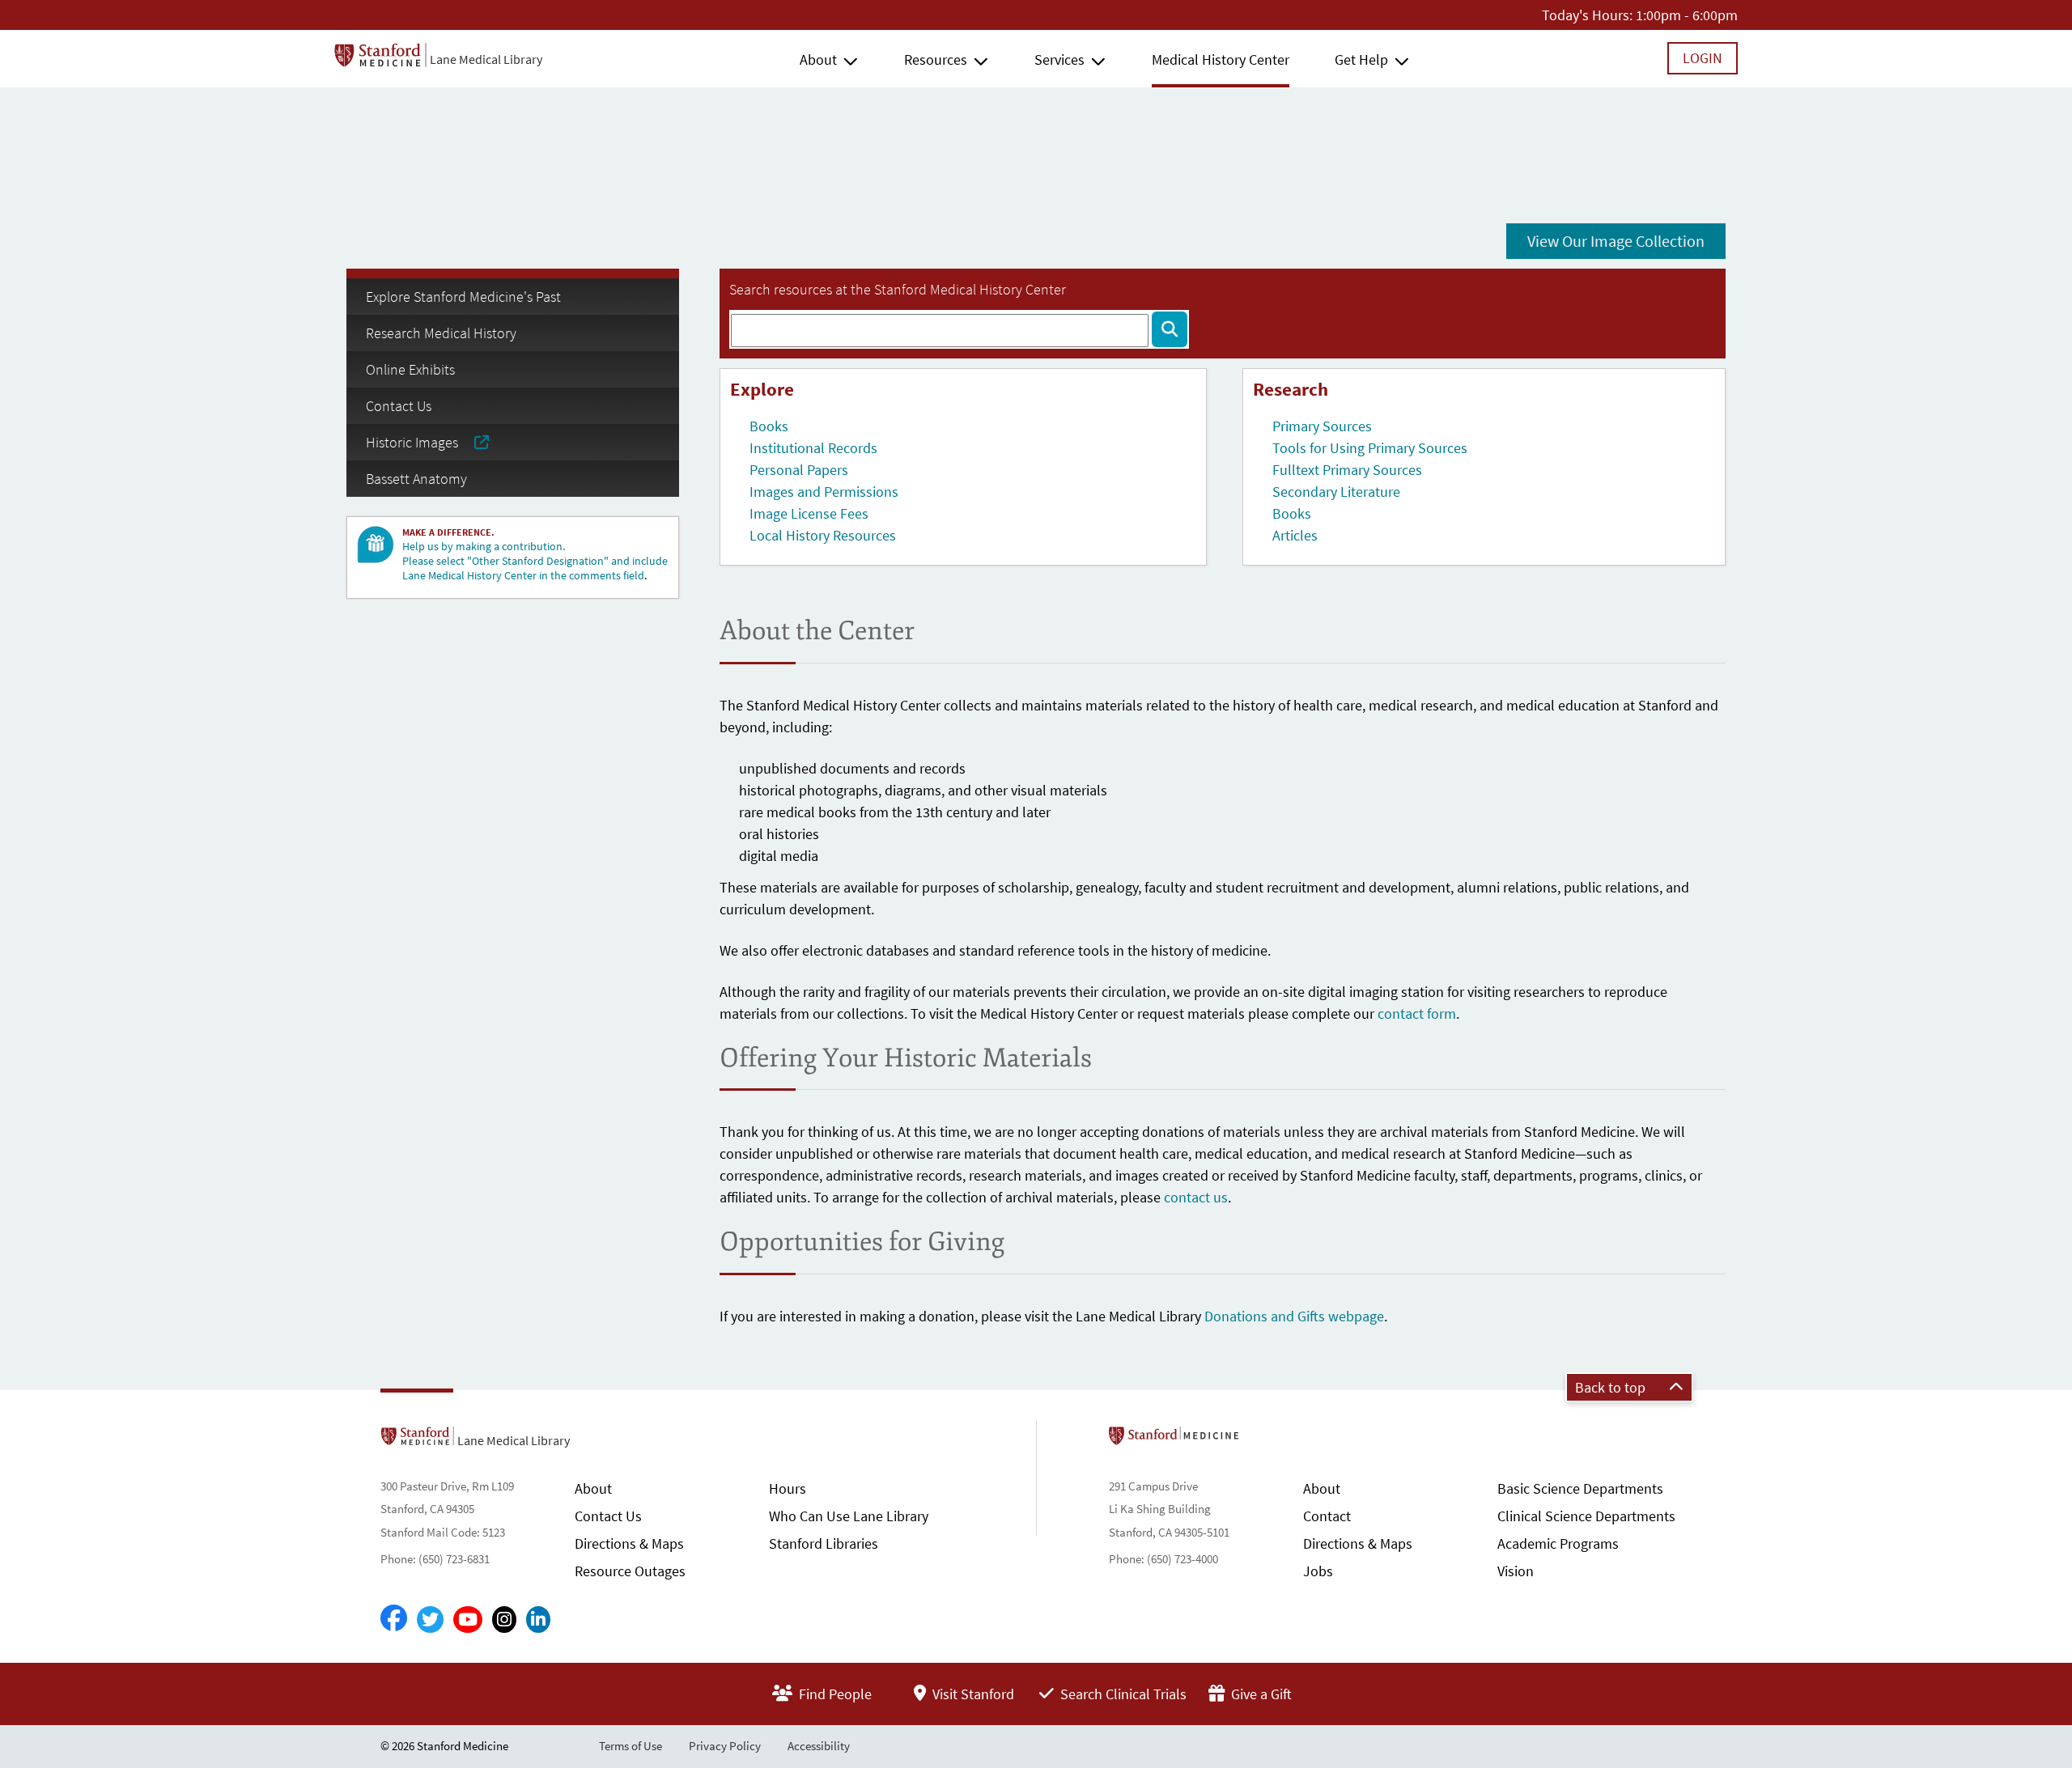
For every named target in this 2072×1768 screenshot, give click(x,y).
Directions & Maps (629, 1543)
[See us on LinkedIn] (538, 1620)
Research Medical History (441, 333)
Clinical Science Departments (1586, 1516)
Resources (936, 59)
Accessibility (819, 1746)
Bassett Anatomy (416, 479)
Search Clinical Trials (1122, 1694)
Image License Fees (809, 513)
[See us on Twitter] (430, 1620)
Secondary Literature (1336, 492)
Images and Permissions (824, 492)
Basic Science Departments (1580, 1488)
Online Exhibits (410, 369)
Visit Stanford (972, 1694)
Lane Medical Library (486, 59)
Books (769, 426)
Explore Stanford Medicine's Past (463, 297)
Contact (1327, 1516)
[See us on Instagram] (504, 1620)
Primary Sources (1322, 426)
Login (1703, 58)
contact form (1417, 1013)
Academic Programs (1558, 1543)
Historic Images (420, 442)
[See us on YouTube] (468, 1620)
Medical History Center (1221, 59)
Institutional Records (813, 448)
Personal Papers (799, 470)
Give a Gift (1260, 1694)
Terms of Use (631, 1746)
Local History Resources (823, 535)
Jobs (1318, 1571)
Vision (1516, 1571)
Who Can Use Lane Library (849, 1516)
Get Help (1361, 59)
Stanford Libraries (824, 1543)
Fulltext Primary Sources (1347, 470)
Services (1059, 59)
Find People (834, 1694)
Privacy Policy (725, 1746)
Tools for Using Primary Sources (1370, 448)
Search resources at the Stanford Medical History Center (898, 289)
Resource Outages (630, 1571)
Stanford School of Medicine (1267, 1440)
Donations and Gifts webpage (1294, 1316)
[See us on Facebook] (394, 1619)
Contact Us (399, 406)
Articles (1295, 535)
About (818, 59)
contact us (1196, 1197)
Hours (788, 1488)
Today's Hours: (1587, 15)
